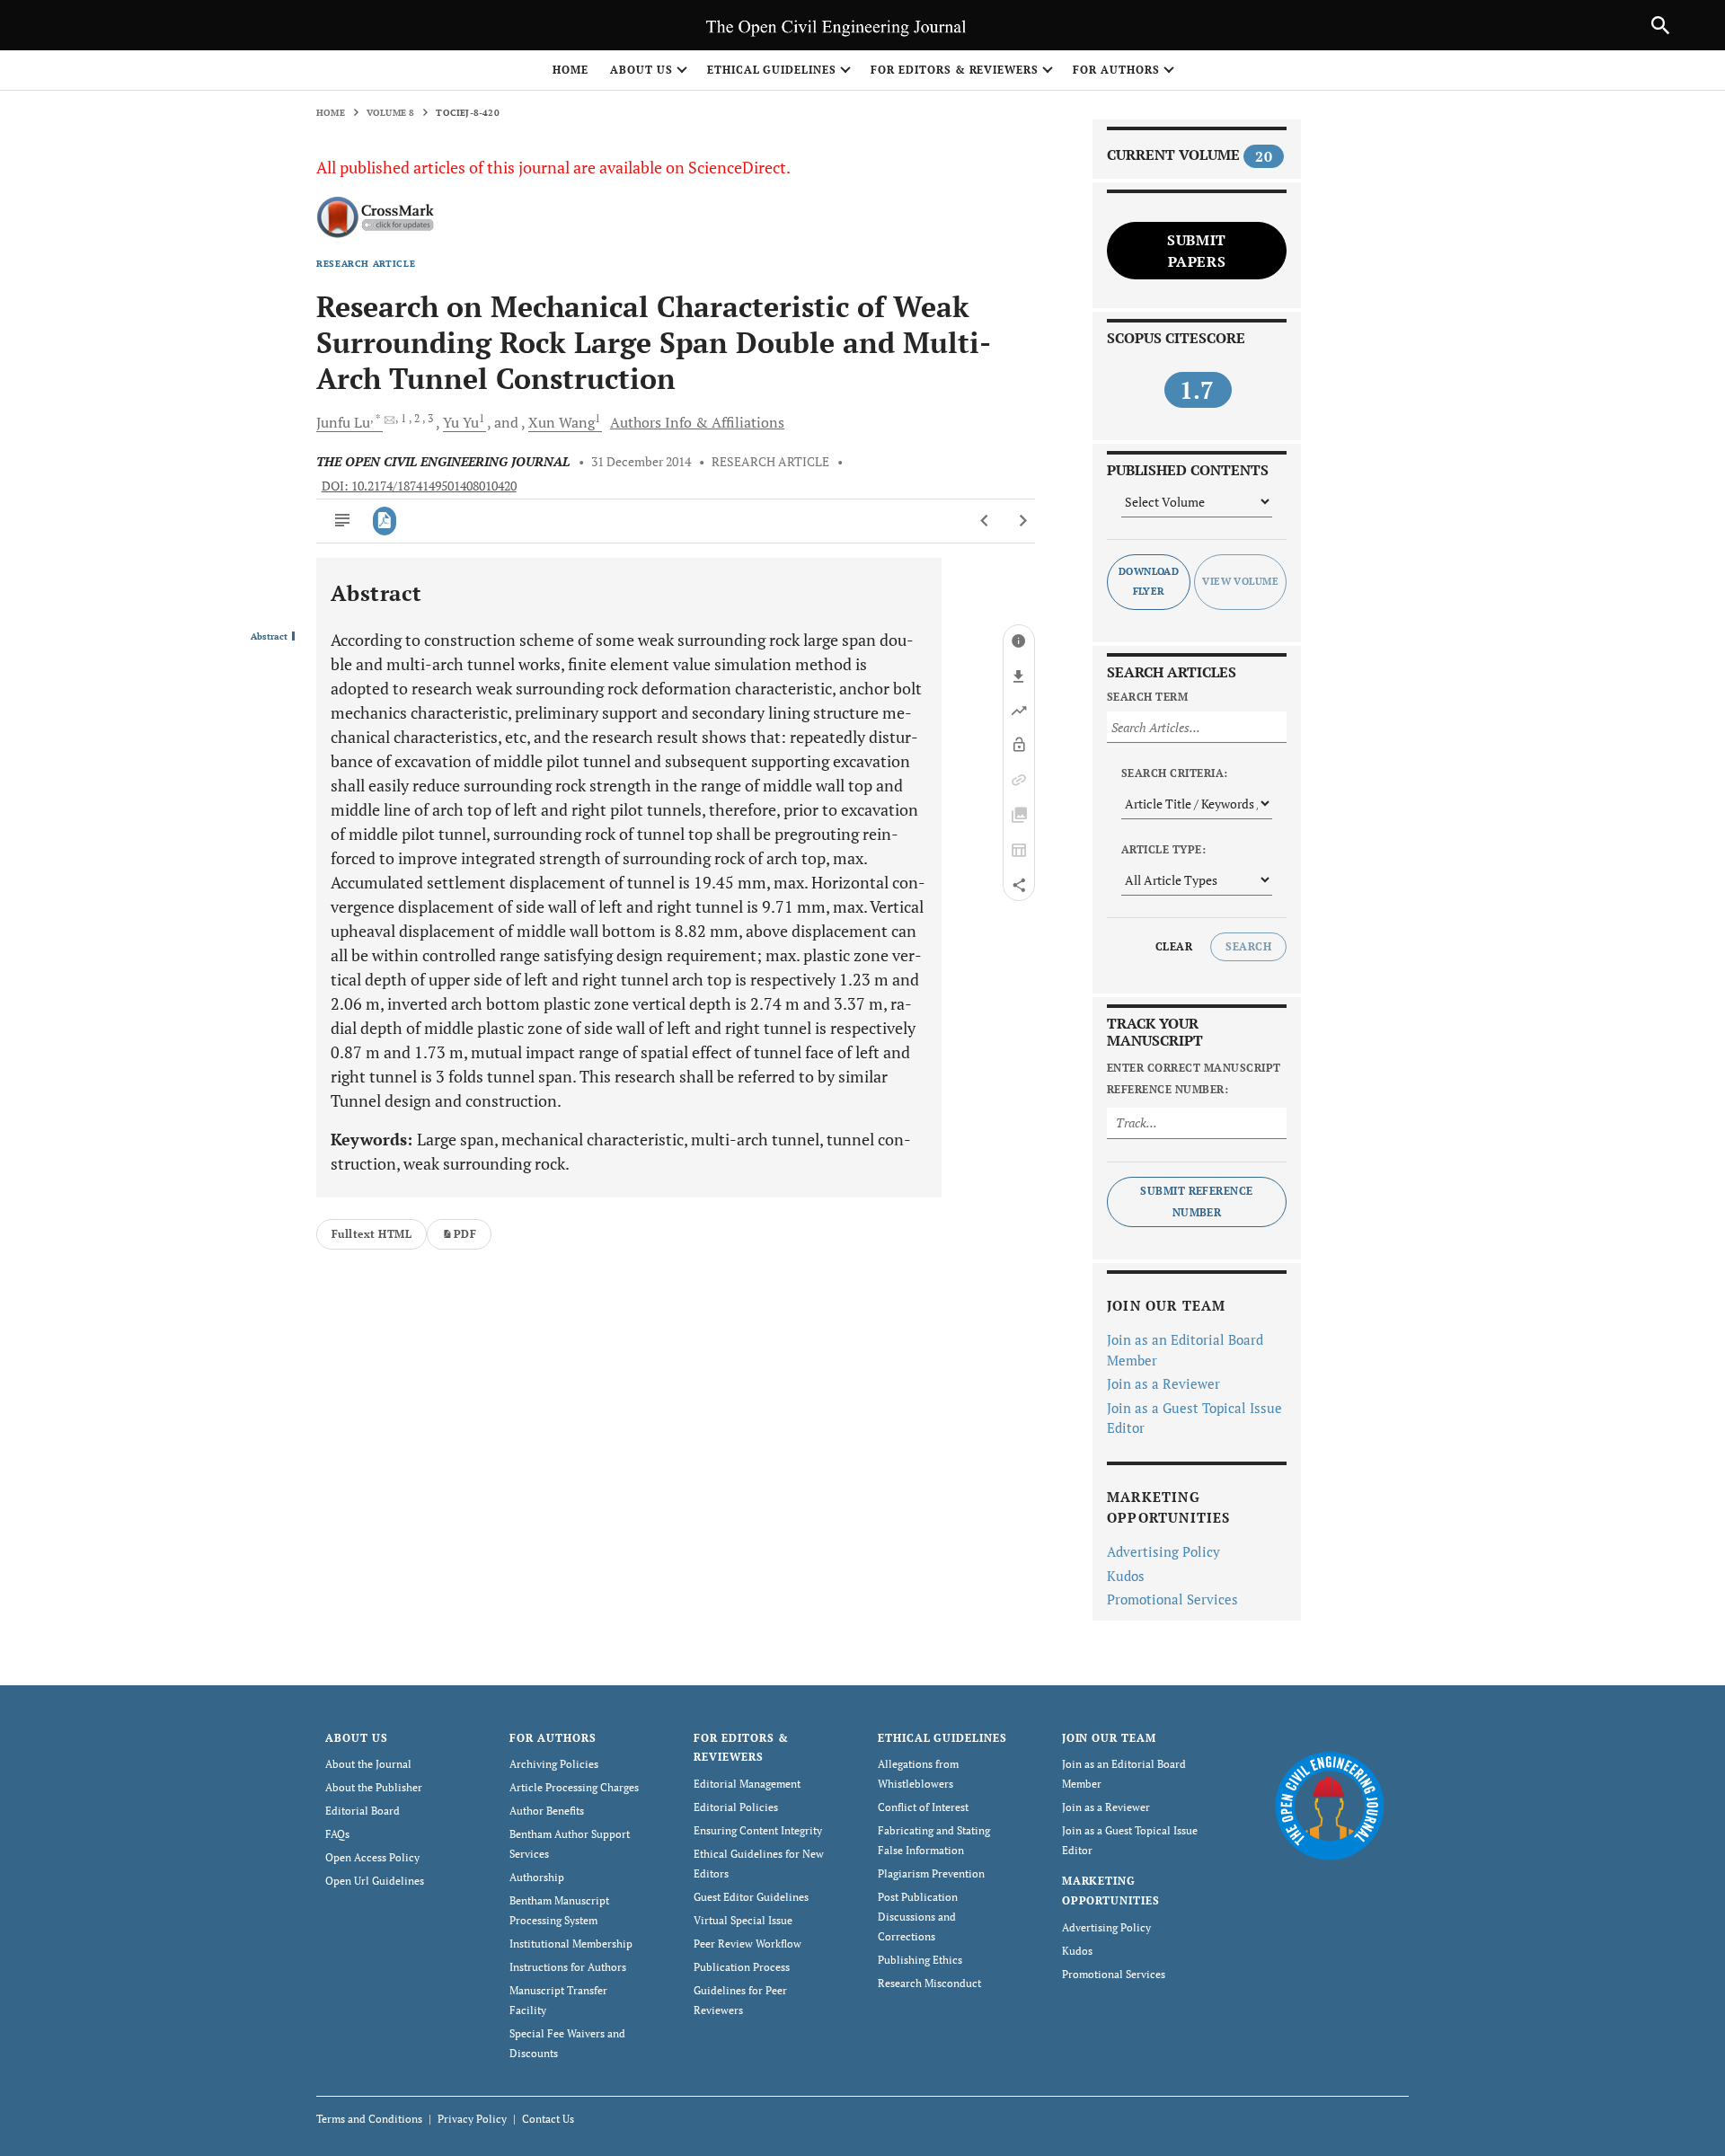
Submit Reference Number (1197, 1202)
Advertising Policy (1163, 1551)
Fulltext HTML (372, 1234)
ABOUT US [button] (641, 70)
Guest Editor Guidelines (751, 1897)
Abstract (269, 637)
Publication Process (742, 1967)
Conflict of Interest (923, 1807)
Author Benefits (547, 1811)
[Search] (1660, 25)
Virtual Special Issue (743, 1920)
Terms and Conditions (369, 2119)
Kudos (1126, 1576)
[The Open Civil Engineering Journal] (1329, 1804)
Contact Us (548, 2119)
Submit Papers (1197, 251)
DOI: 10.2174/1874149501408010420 (419, 486)
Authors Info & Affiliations (697, 422)
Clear (1174, 946)
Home (571, 70)
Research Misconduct (929, 1983)
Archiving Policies (554, 1764)
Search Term (1147, 697)
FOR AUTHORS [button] (1116, 70)
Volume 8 (391, 113)
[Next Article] (1023, 521)
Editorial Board (363, 1811)
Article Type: (1163, 849)
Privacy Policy (472, 2119)
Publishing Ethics (920, 1960)
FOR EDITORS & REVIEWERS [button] (955, 70)
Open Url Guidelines (375, 1881)
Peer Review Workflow (747, 1944)
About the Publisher (374, 1787)
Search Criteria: (1175, 773)
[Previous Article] (985, 521)
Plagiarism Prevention (931, 1873)
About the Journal (368, 1764)
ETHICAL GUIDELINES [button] (772, 70)
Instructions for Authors (568, 1967)
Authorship (537, 1877)
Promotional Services (1172, 1599)
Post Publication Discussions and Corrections (918, 1917)
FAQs (337, 1834)
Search (1248, 946)
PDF (465, 1234)
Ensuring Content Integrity (758, 1830)
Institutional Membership (571, 1944)
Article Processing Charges (574, 1787)
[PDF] (385, 521)
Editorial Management (747, 1784)
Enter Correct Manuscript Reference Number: (1194, 1078)
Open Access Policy (372, 1857)
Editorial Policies (736, 1807)
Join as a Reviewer (1163, 1383)
